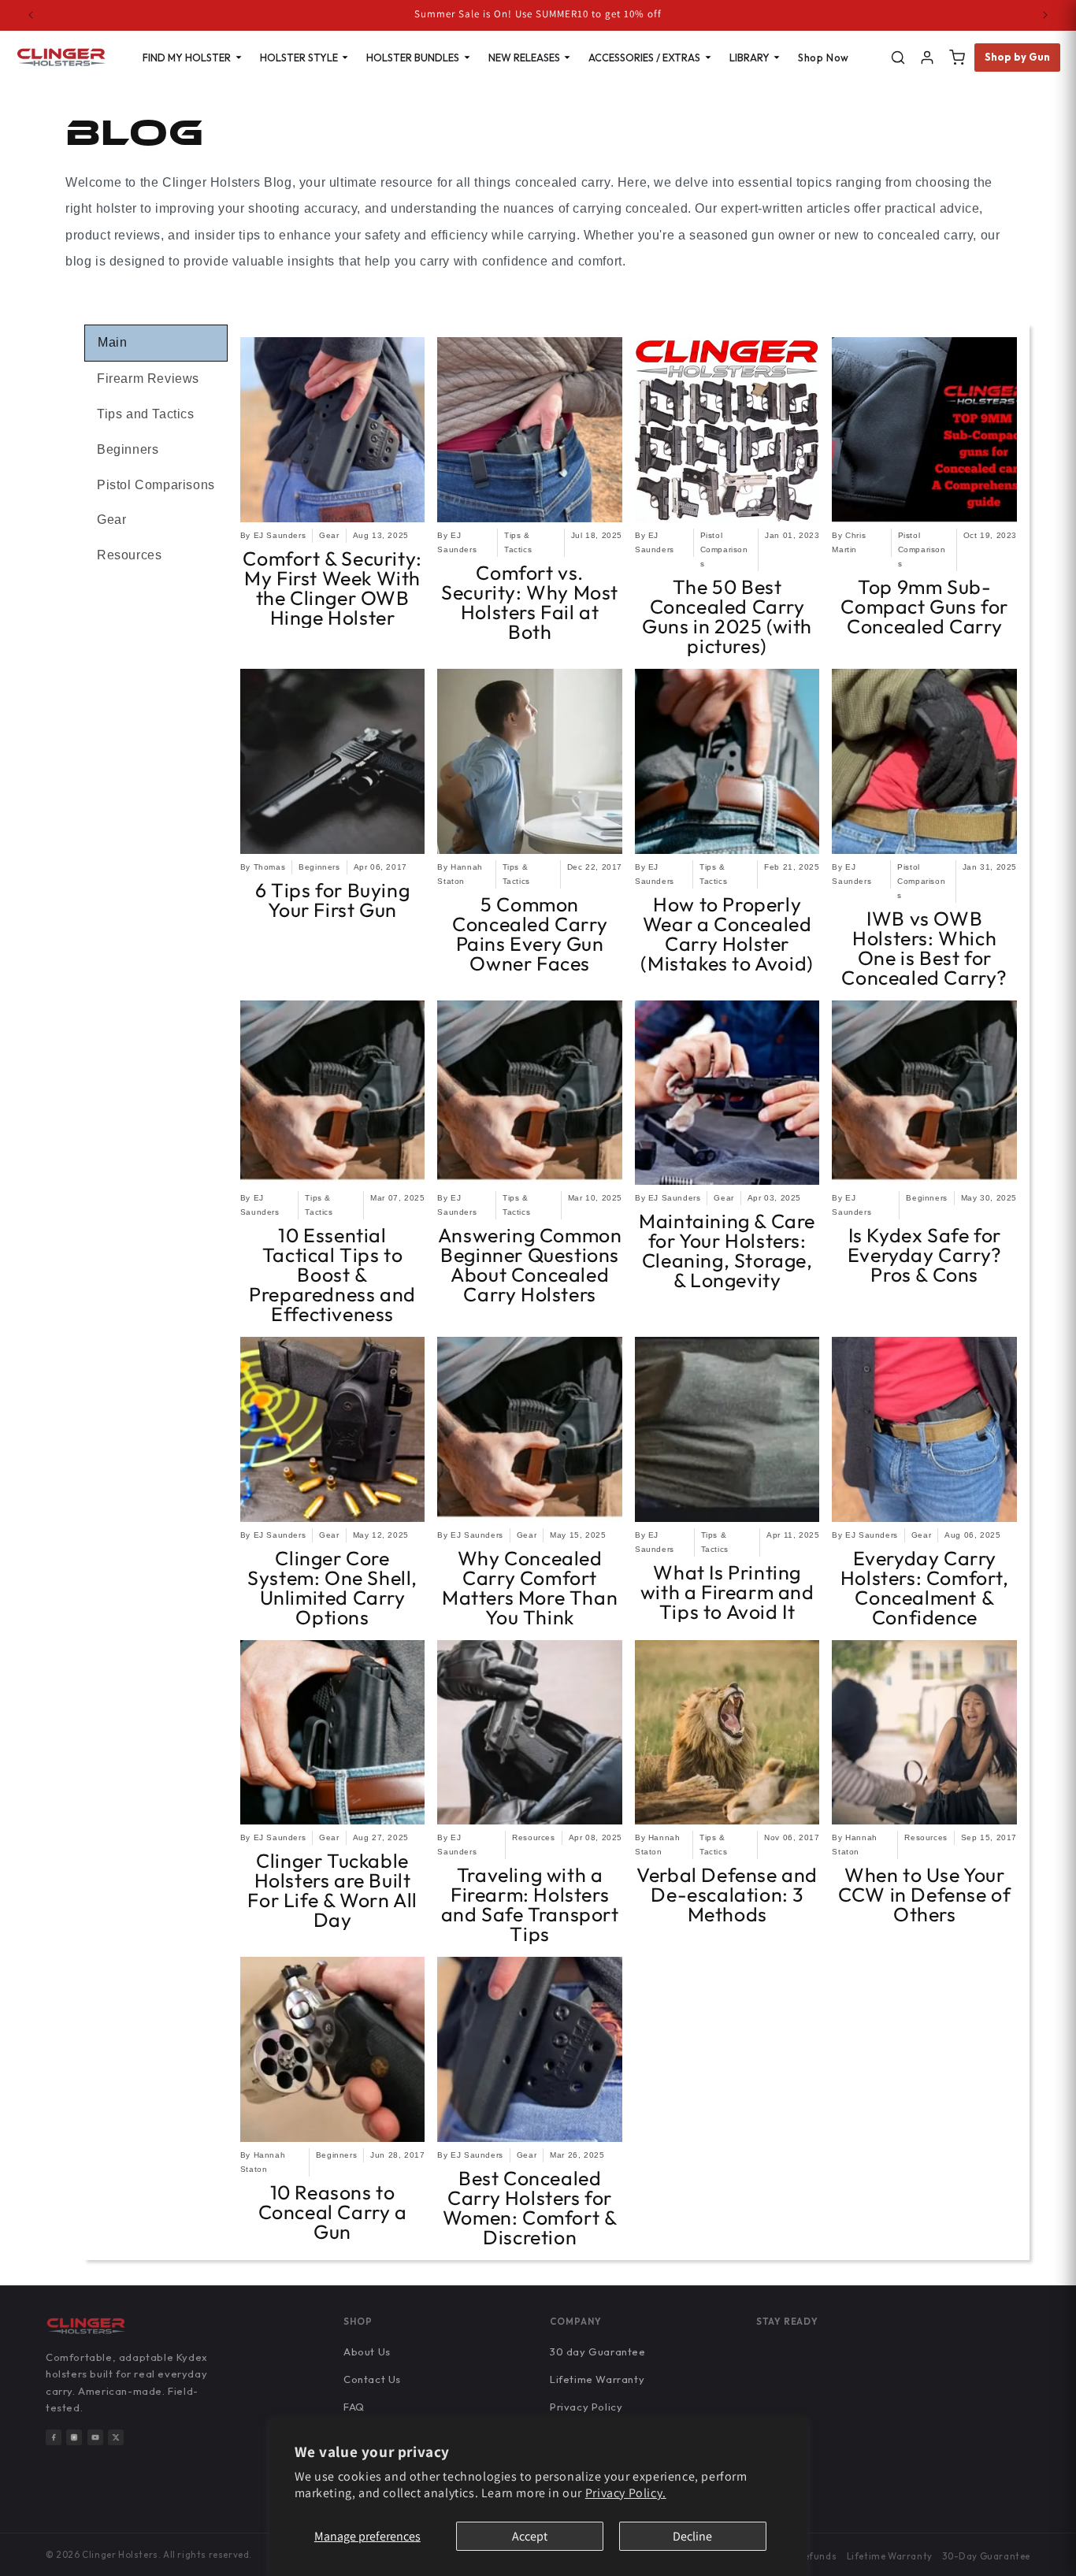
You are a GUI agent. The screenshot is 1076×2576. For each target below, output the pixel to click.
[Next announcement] (1045, 15)
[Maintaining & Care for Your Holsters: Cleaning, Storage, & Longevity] (727, 1093)
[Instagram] (74, 2437)
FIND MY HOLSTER (187, 58)
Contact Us (372, 2379)
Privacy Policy (586, 2407)
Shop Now (824, 58)
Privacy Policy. (626, 2493)
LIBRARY (749, 58)
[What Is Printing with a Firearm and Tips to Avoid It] (727, 1429)
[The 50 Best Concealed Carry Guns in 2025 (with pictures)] (727, 430)
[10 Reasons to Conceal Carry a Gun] (333, 2049)
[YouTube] (95, 2437)
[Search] (898, 58)
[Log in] (927, 58)
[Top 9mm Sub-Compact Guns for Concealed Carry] (924, 430)
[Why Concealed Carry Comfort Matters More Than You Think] (530, 1429)
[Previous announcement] (31, 15)
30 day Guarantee (598, 2351)
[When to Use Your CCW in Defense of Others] (924, 1733)
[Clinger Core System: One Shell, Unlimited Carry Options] (333, 1429)
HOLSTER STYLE (299, 58)
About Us (367, 2351)
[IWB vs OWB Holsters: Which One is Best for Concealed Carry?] (924, 761)
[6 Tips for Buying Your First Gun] (333, 761)
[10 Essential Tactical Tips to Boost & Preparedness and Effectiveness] (333, 1093)
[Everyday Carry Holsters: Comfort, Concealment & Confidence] (924, 1429)
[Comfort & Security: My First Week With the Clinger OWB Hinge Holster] (333, 430)
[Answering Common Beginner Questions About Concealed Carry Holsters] (530, 1093)
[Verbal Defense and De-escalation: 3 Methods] (727, 1733)
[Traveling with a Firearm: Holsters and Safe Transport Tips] (530, 1733)
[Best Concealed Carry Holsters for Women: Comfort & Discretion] (530, 2049)
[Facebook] (54, 2437)
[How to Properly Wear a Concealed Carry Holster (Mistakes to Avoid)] (727, 761)
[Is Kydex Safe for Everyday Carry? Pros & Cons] (924, 1093)
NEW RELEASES (524, 58)
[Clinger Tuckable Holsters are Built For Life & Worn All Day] (333, 1733)
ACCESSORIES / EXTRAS (644, 58)
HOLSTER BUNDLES (413, 58)
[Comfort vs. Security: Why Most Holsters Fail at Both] (530, 430)
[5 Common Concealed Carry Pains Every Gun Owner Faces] (530, 761)
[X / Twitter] (116, 2437)
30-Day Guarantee (986, 2556)
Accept (530, 2536)
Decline (692, 2536)
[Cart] (957, 58)
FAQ (354, 2407)
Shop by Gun (1018, 57)
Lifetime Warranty (597, 2379)
